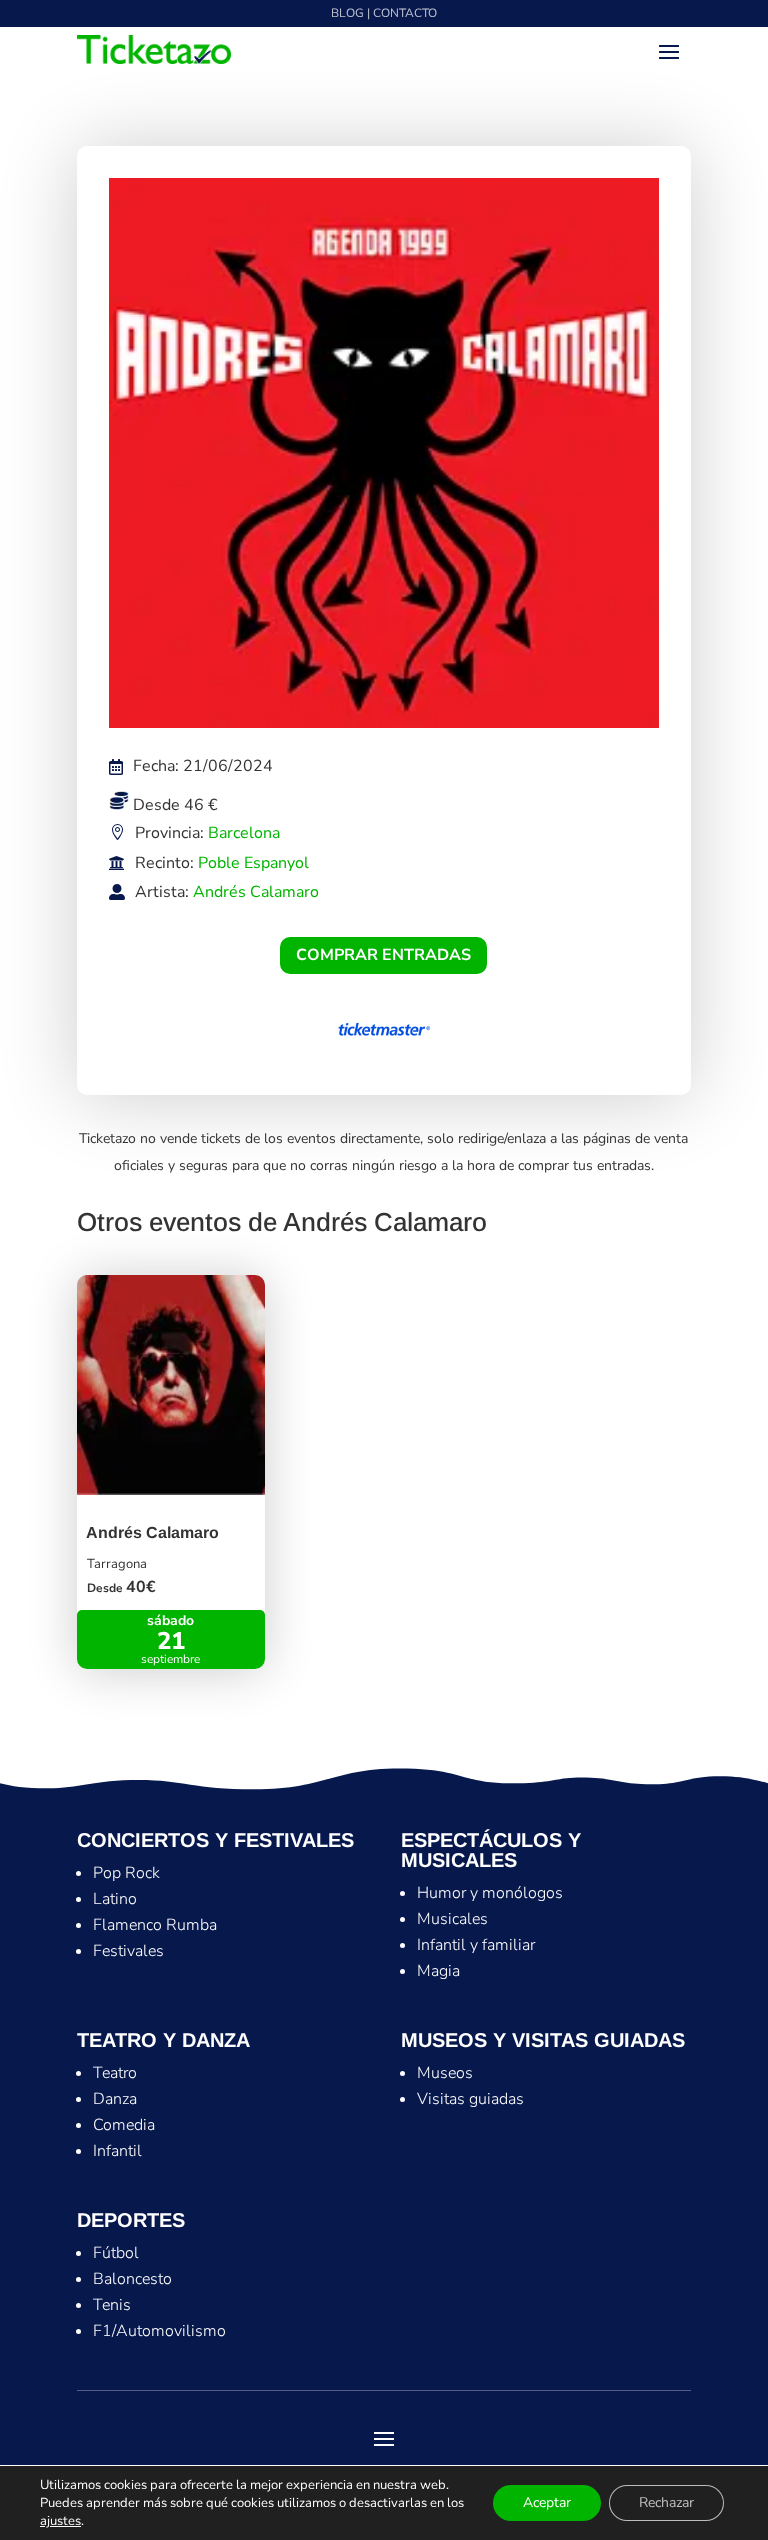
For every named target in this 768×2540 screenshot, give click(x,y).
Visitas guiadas (470, 2099)
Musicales (452, 1919)
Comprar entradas (383, 955)
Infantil (117, 2151)
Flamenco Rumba (155, 1925)
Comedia (124, 2125)
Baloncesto (132, 2279)
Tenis (112, 2305)
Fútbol (116, 2253)
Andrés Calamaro (256, 892)
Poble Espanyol (253, 863)
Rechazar (666, 2502)
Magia (438, 1971)
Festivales (128, 1951)
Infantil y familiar (476, 1945)
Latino (115, 1899)
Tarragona (117, 1564)
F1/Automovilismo (159, 2331)
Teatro (115, 2073)
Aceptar (547, 2502)
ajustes (60, 2521)
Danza (115, 2099)
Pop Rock (126, 1873)
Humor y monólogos (490, 1893)
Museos (445, 2073)
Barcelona (244, 833)
